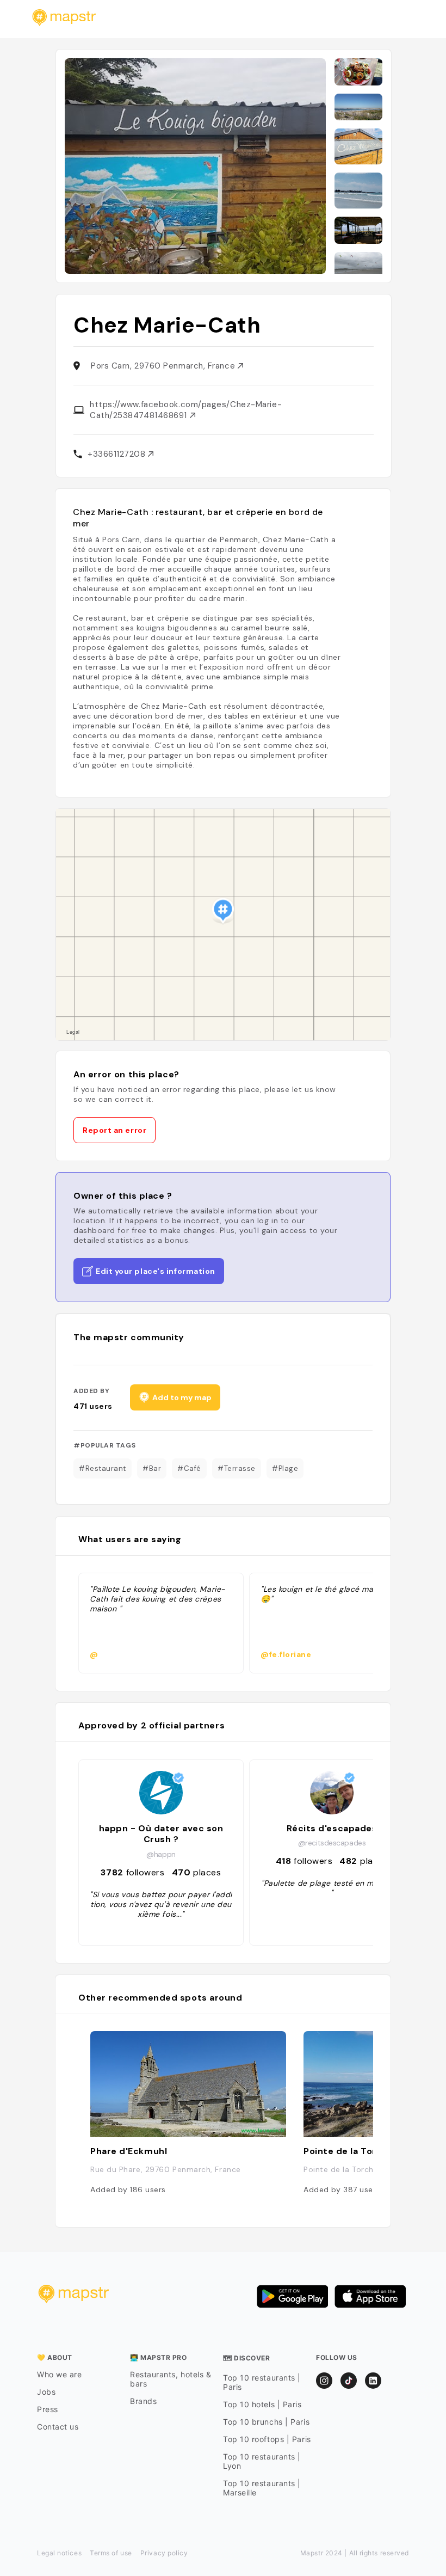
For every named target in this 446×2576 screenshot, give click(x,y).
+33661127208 (118, 454)
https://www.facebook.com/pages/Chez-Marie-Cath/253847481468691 (186, 410)
